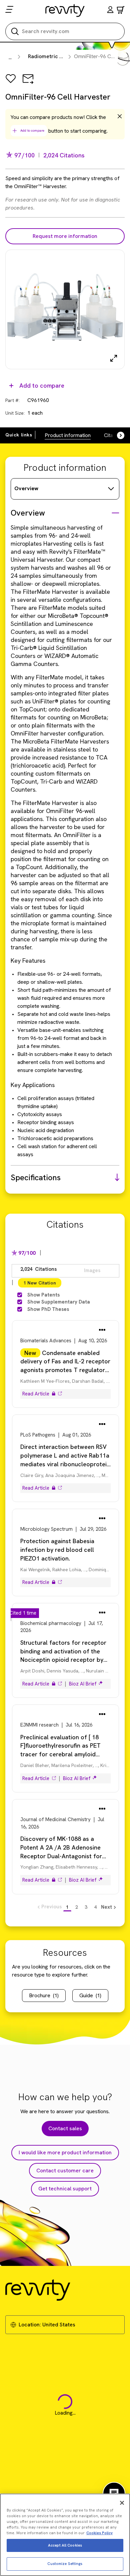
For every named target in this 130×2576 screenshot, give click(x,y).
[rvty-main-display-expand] (114, 358)
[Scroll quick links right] (117, 435)
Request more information (65, 236)
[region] (65, 2535)
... (10, 57)
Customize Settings (65, 2564)
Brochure (44, 1995)
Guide (90, 1995)
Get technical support (65, 2189)
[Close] (122, 2503)
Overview (26, 488)
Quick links (19, 435)
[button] (110, 11)
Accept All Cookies (65, 2545)
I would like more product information (65, 2152)
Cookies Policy (99, 2533)
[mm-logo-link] (65, 10)
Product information (68, 435)
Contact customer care (65, 2171)
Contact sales (65, 2128)
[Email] (28, 83)
